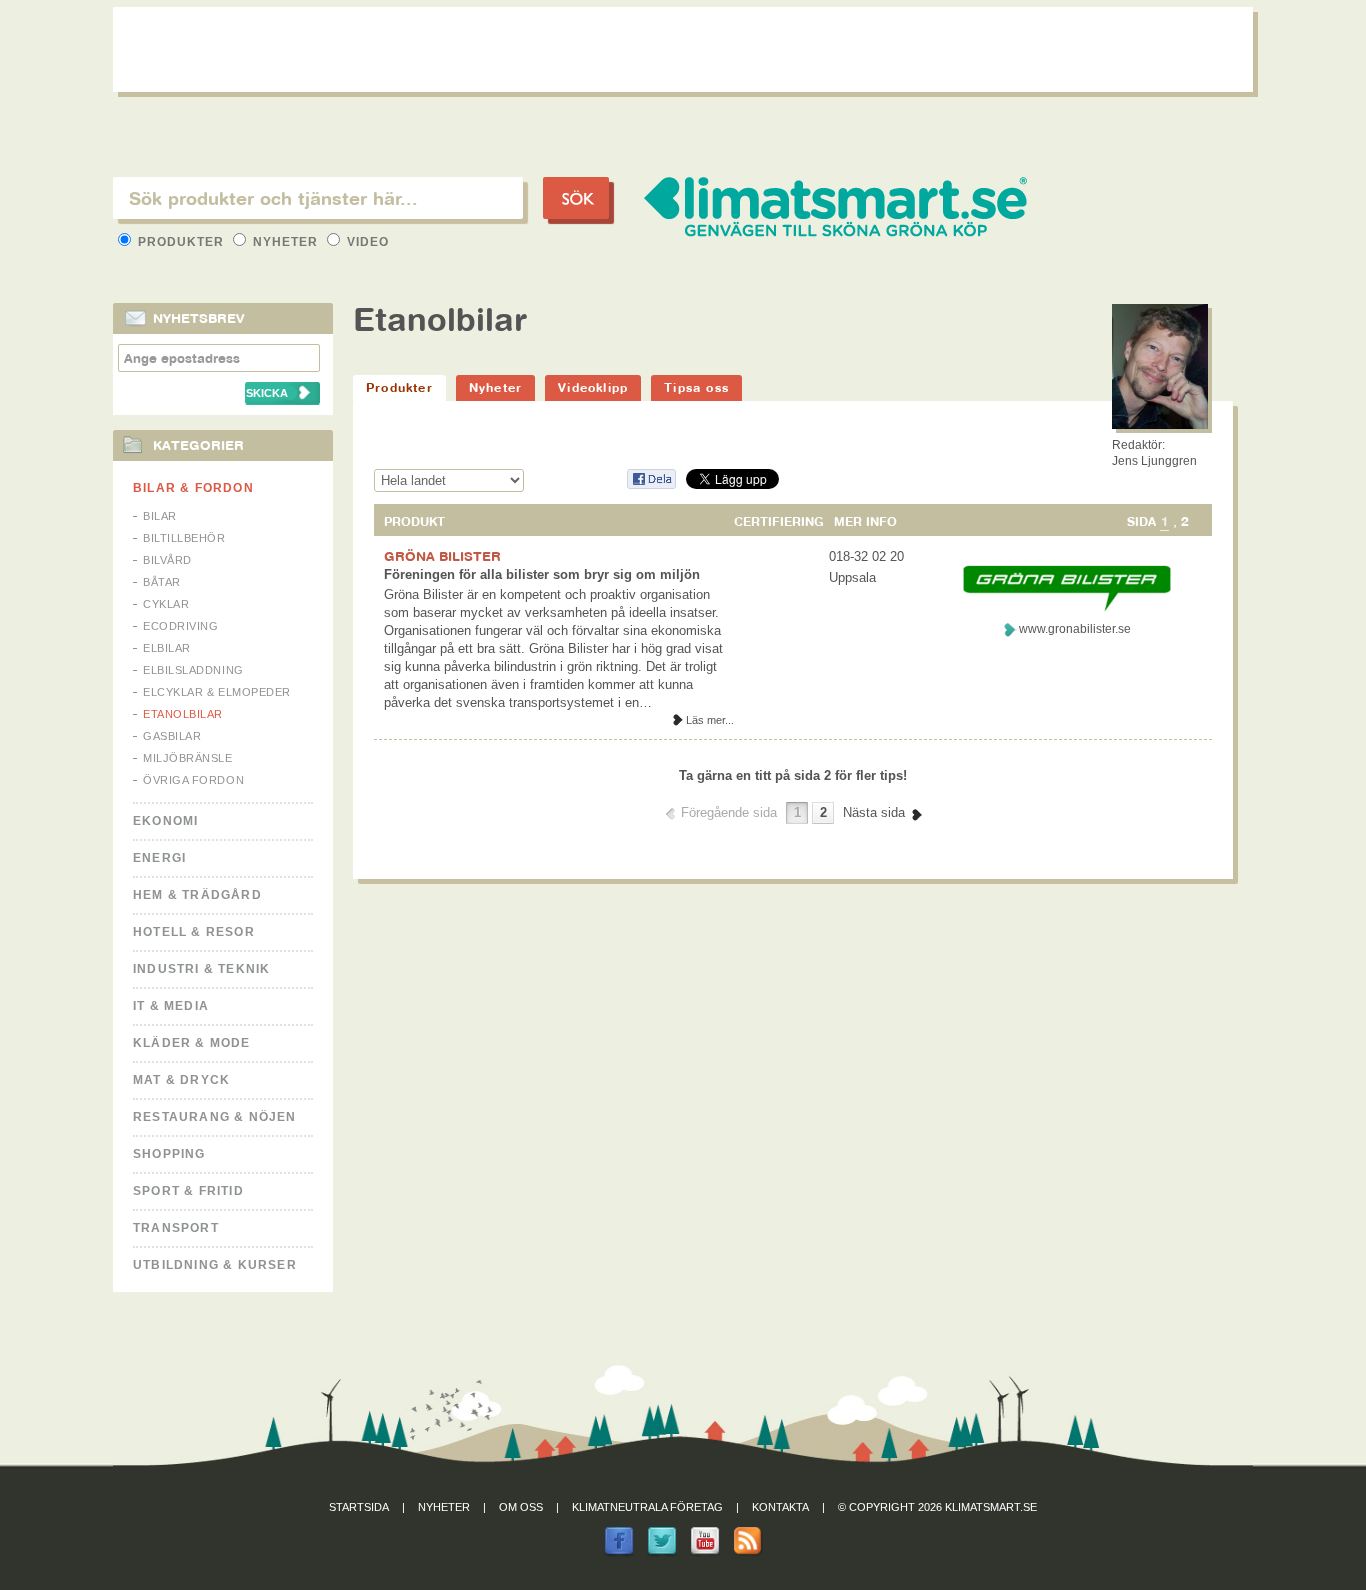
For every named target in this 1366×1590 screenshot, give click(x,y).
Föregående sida (729, 812)
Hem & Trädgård (197, 895)
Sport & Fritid (188, 1191)
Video (366, 242)
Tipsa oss (696, 387)
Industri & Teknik (201, 969)
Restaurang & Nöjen (215, 1117)
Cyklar (166, 604)
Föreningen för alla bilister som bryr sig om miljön (542, 574)
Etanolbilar (183, 714)
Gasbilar (172, 736)
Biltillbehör (184, 538)
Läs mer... (710, 720)
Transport (176, 1228)
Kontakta (780, 1507)
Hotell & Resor (194, 932)
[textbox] (318, 198)
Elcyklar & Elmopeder (217, 692)
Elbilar (167, 648)
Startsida (359, 1507)
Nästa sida (874, 812)
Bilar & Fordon (193, 488)
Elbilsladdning (193, 670)
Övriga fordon (193, 780)
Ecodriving (181, 626)
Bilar (160, 516)
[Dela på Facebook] (651, 485)
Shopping (169, 1154)
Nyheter (285, 242)
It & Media (171, 1006)
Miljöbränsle (188, 758)
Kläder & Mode (192, 1043)
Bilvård (167, 560)
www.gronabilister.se (1075, 629)
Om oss (521, 1507)
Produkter (181, 242)
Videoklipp (593, 387)
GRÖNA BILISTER (442, 556)
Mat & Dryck (181, 1080)
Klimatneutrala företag (647, 1507)
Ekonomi (165, 821)
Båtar (162, 582)
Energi (159, 858)
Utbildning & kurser (215, 1265)
